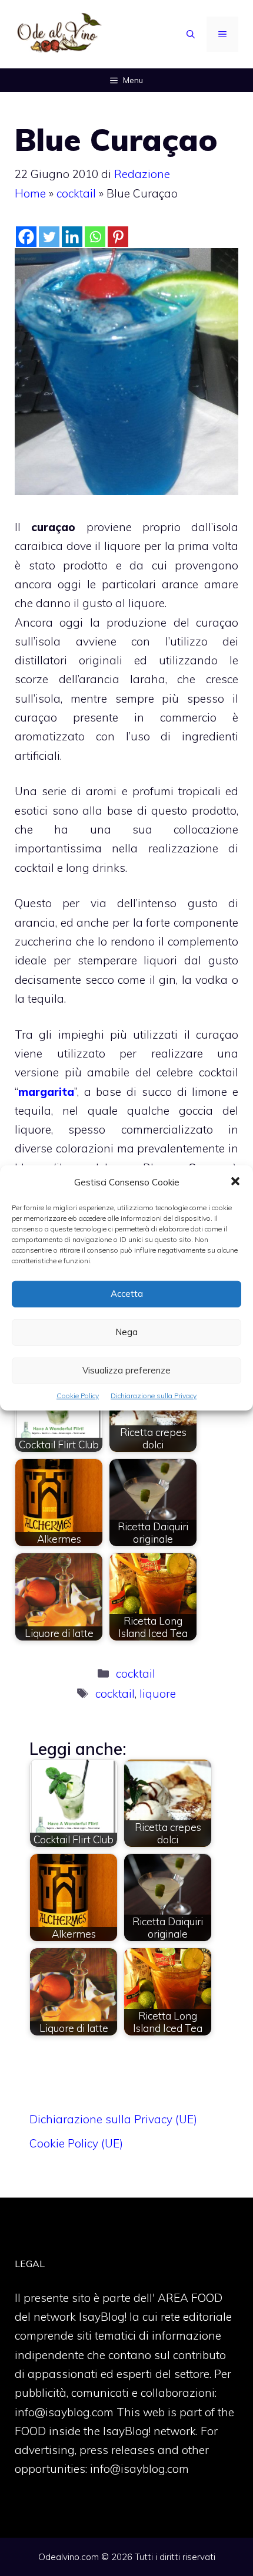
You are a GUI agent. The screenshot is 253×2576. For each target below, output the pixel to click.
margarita (46, 1092)
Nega (126, 1332)
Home (30, 193)
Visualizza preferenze (126, 1370)
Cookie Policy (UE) (76, 2143)
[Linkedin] (72, 237)
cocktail (76, 193)
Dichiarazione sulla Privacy (154, 1396)
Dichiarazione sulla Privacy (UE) (113, 2119)
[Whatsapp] (95, 237)
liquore (158, 1694)
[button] (235, 1182)
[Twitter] (49, 237)
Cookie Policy (78, 1396)
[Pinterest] (118, 237)
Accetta (127, 1294)
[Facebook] (26, 237)
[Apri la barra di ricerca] (191, 34)
